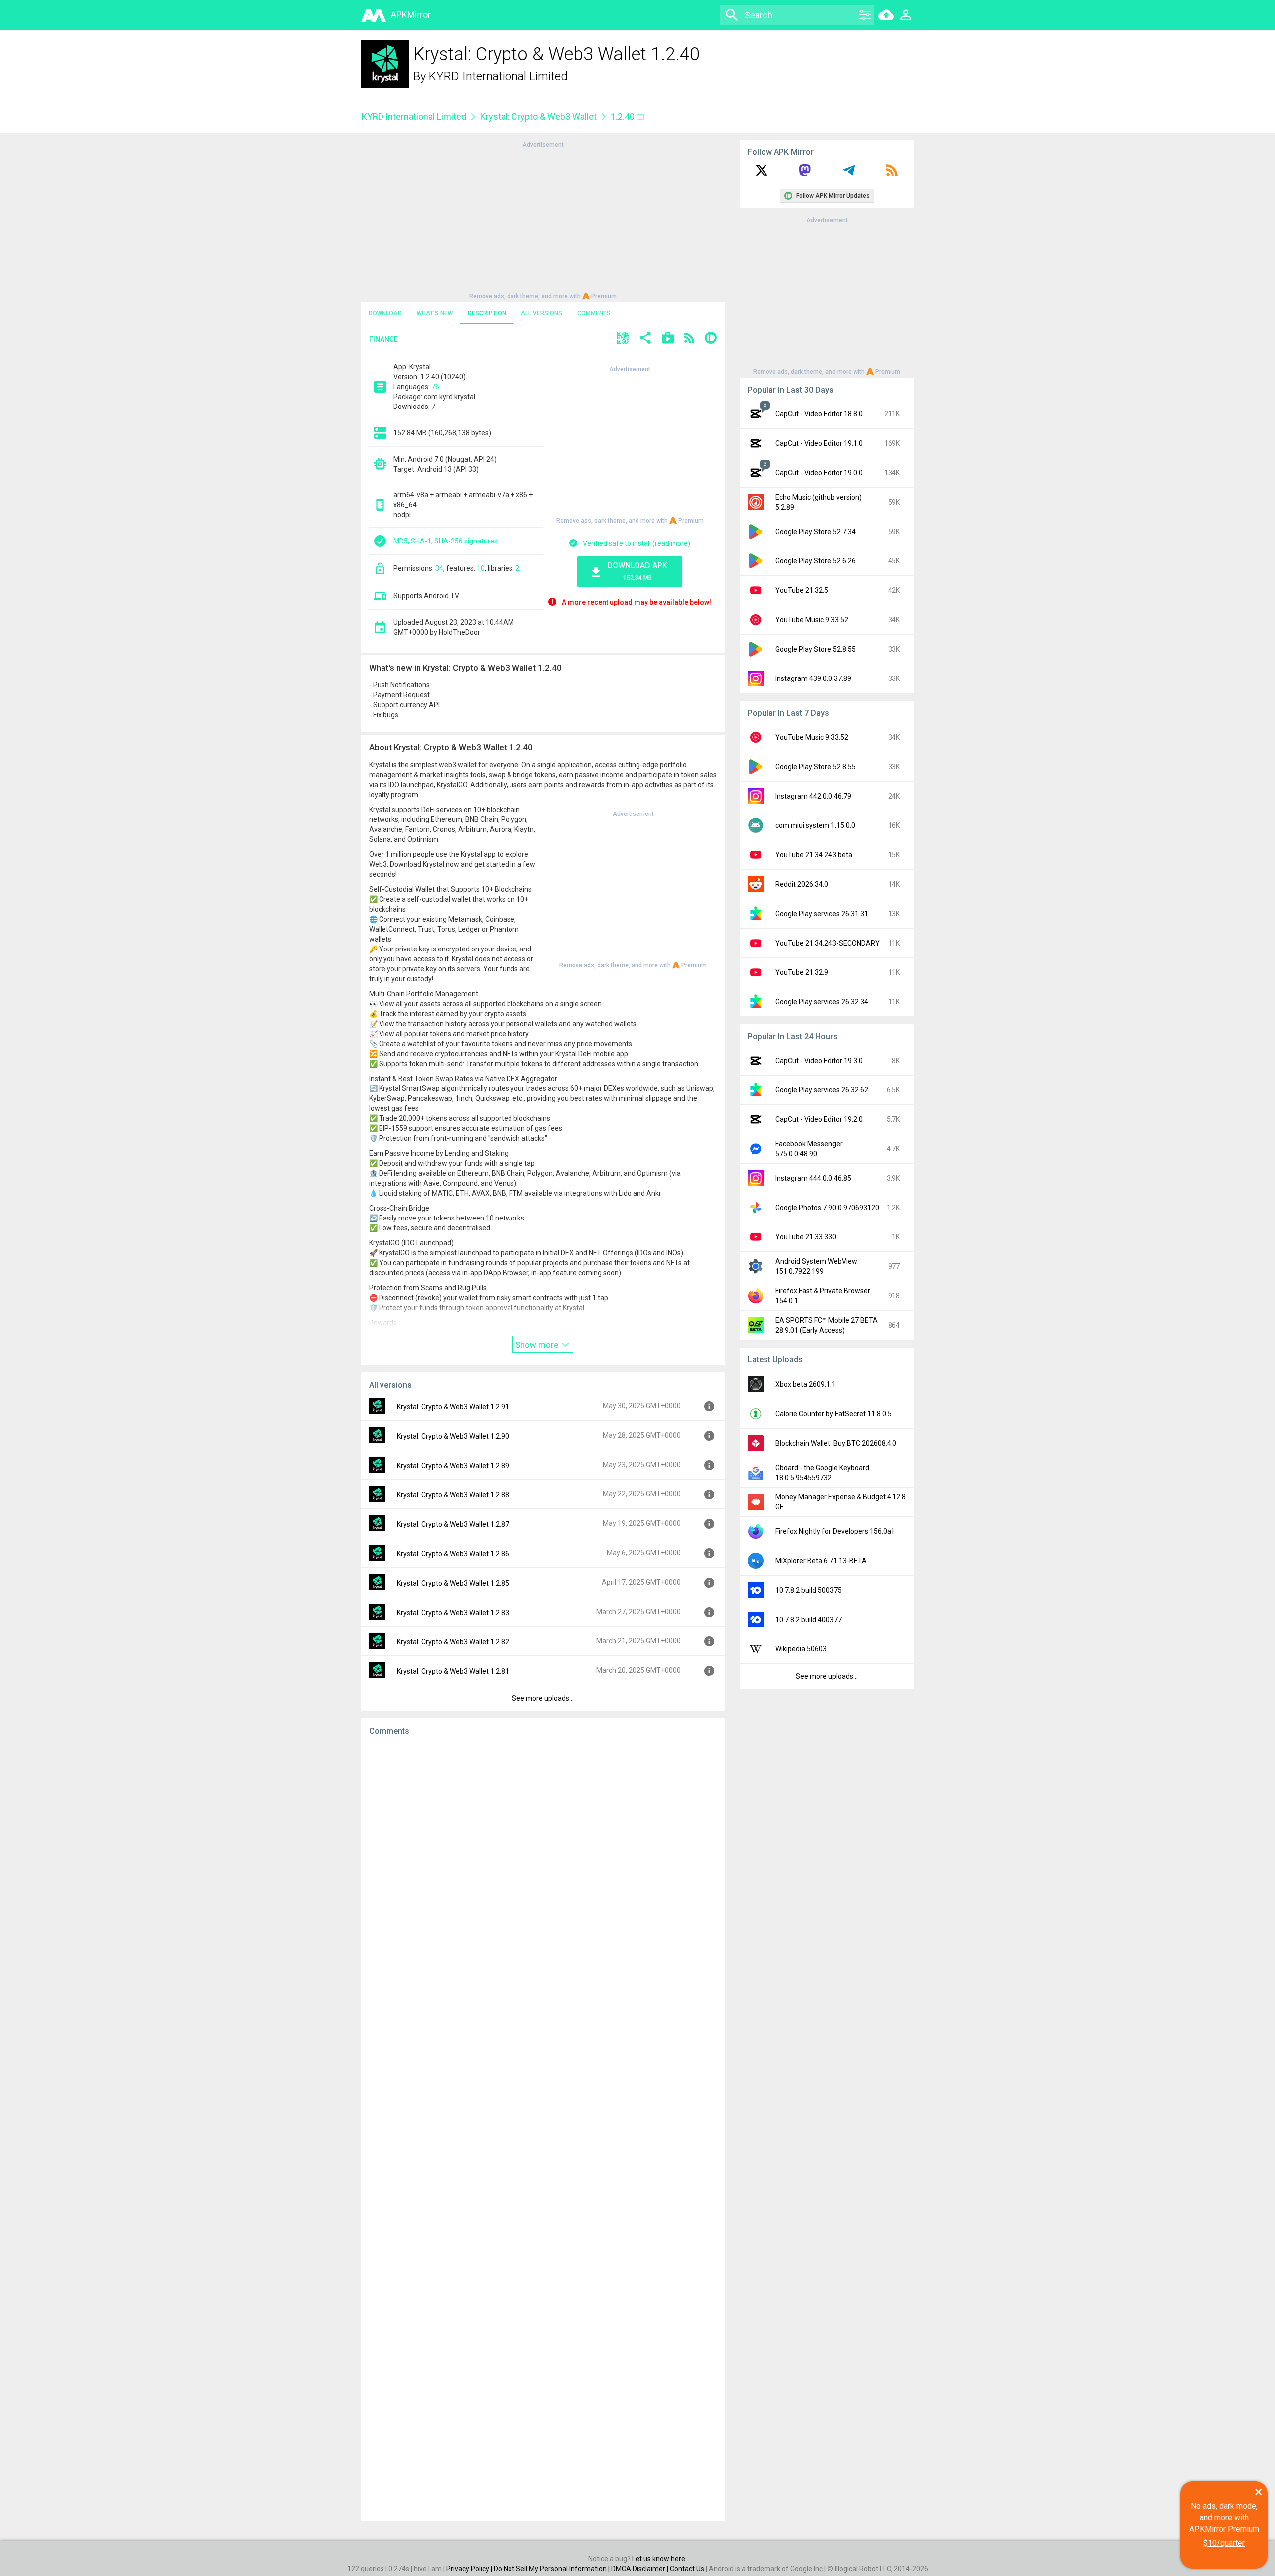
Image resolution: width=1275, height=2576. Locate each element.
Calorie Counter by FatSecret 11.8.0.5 (833, 1414)
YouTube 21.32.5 (802, 590)
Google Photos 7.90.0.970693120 (827, 1208)
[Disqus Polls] (543, 1870)
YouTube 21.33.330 (806, 1237)
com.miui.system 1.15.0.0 (815, 825)
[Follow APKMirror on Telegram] (849, 174)
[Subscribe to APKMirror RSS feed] (892, 174)
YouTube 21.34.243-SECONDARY (828, 943)
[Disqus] (543, 2129)
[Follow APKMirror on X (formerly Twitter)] (762, 174)
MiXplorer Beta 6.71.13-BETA (821, 1561)
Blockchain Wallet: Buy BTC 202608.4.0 (836, 1443)
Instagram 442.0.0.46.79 (813, 796)
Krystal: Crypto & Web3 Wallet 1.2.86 (453, 1554)
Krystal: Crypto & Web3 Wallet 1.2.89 (453, 1466)
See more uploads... (543, 1698)
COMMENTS (594, 313)
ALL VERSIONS (542, 313)
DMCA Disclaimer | (640, 2569)
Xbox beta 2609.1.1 (806, 1384)
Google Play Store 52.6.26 (816, 561)
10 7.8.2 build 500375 (809, 1590)
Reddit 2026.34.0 (802, 884)
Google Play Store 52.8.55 (816, 649)
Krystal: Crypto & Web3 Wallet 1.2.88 (453, 1495)
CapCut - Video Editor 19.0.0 (819, 473)
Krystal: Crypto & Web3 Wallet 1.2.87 (453, 1524)
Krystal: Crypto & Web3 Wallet (538, 116)
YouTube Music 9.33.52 (812, 620)
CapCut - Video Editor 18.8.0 (819, 414)
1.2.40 (624, 116)
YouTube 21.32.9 (802, 972)
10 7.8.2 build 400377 (809, 1620)
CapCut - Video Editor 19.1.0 (819, 443)
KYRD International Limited (498, 76)
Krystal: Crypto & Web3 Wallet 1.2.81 (453, 1671)
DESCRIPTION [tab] (487, 313)
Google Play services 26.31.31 (822, 914)
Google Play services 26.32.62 (822, 1090)
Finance (383, 339)
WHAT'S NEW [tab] (435, 313)
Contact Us (687, 2569)
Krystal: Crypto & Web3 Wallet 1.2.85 (453, 1583)
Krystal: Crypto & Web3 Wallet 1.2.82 (453, 1642)
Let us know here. (659, 2559)
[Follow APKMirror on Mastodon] (805, 174)
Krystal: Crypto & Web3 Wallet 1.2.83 (453, 1613)
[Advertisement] (543, 220)
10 (481, 568)
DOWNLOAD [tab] (385, 313)
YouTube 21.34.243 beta (814, 855)
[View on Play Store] (668, 339)
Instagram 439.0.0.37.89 (813, 678)
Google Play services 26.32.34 (822, 1002)
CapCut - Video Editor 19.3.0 (819, 1061)
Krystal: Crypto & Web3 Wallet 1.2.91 (453, 1407)
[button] (623, 339)
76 (435, 387)
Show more (538, 1345)
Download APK (637, 571)
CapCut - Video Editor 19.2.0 (819, 1119)
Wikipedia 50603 (801, 1649)
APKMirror (411, 15)
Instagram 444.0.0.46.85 (813, 1178)
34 (439, 568)
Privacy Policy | (470, 2569)
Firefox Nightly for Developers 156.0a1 (835, 1531)
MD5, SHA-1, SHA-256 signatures (446, 541)
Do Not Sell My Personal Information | (552, 2569)
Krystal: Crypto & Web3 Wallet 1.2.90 (453, 1436)
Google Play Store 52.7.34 (816, 532)
